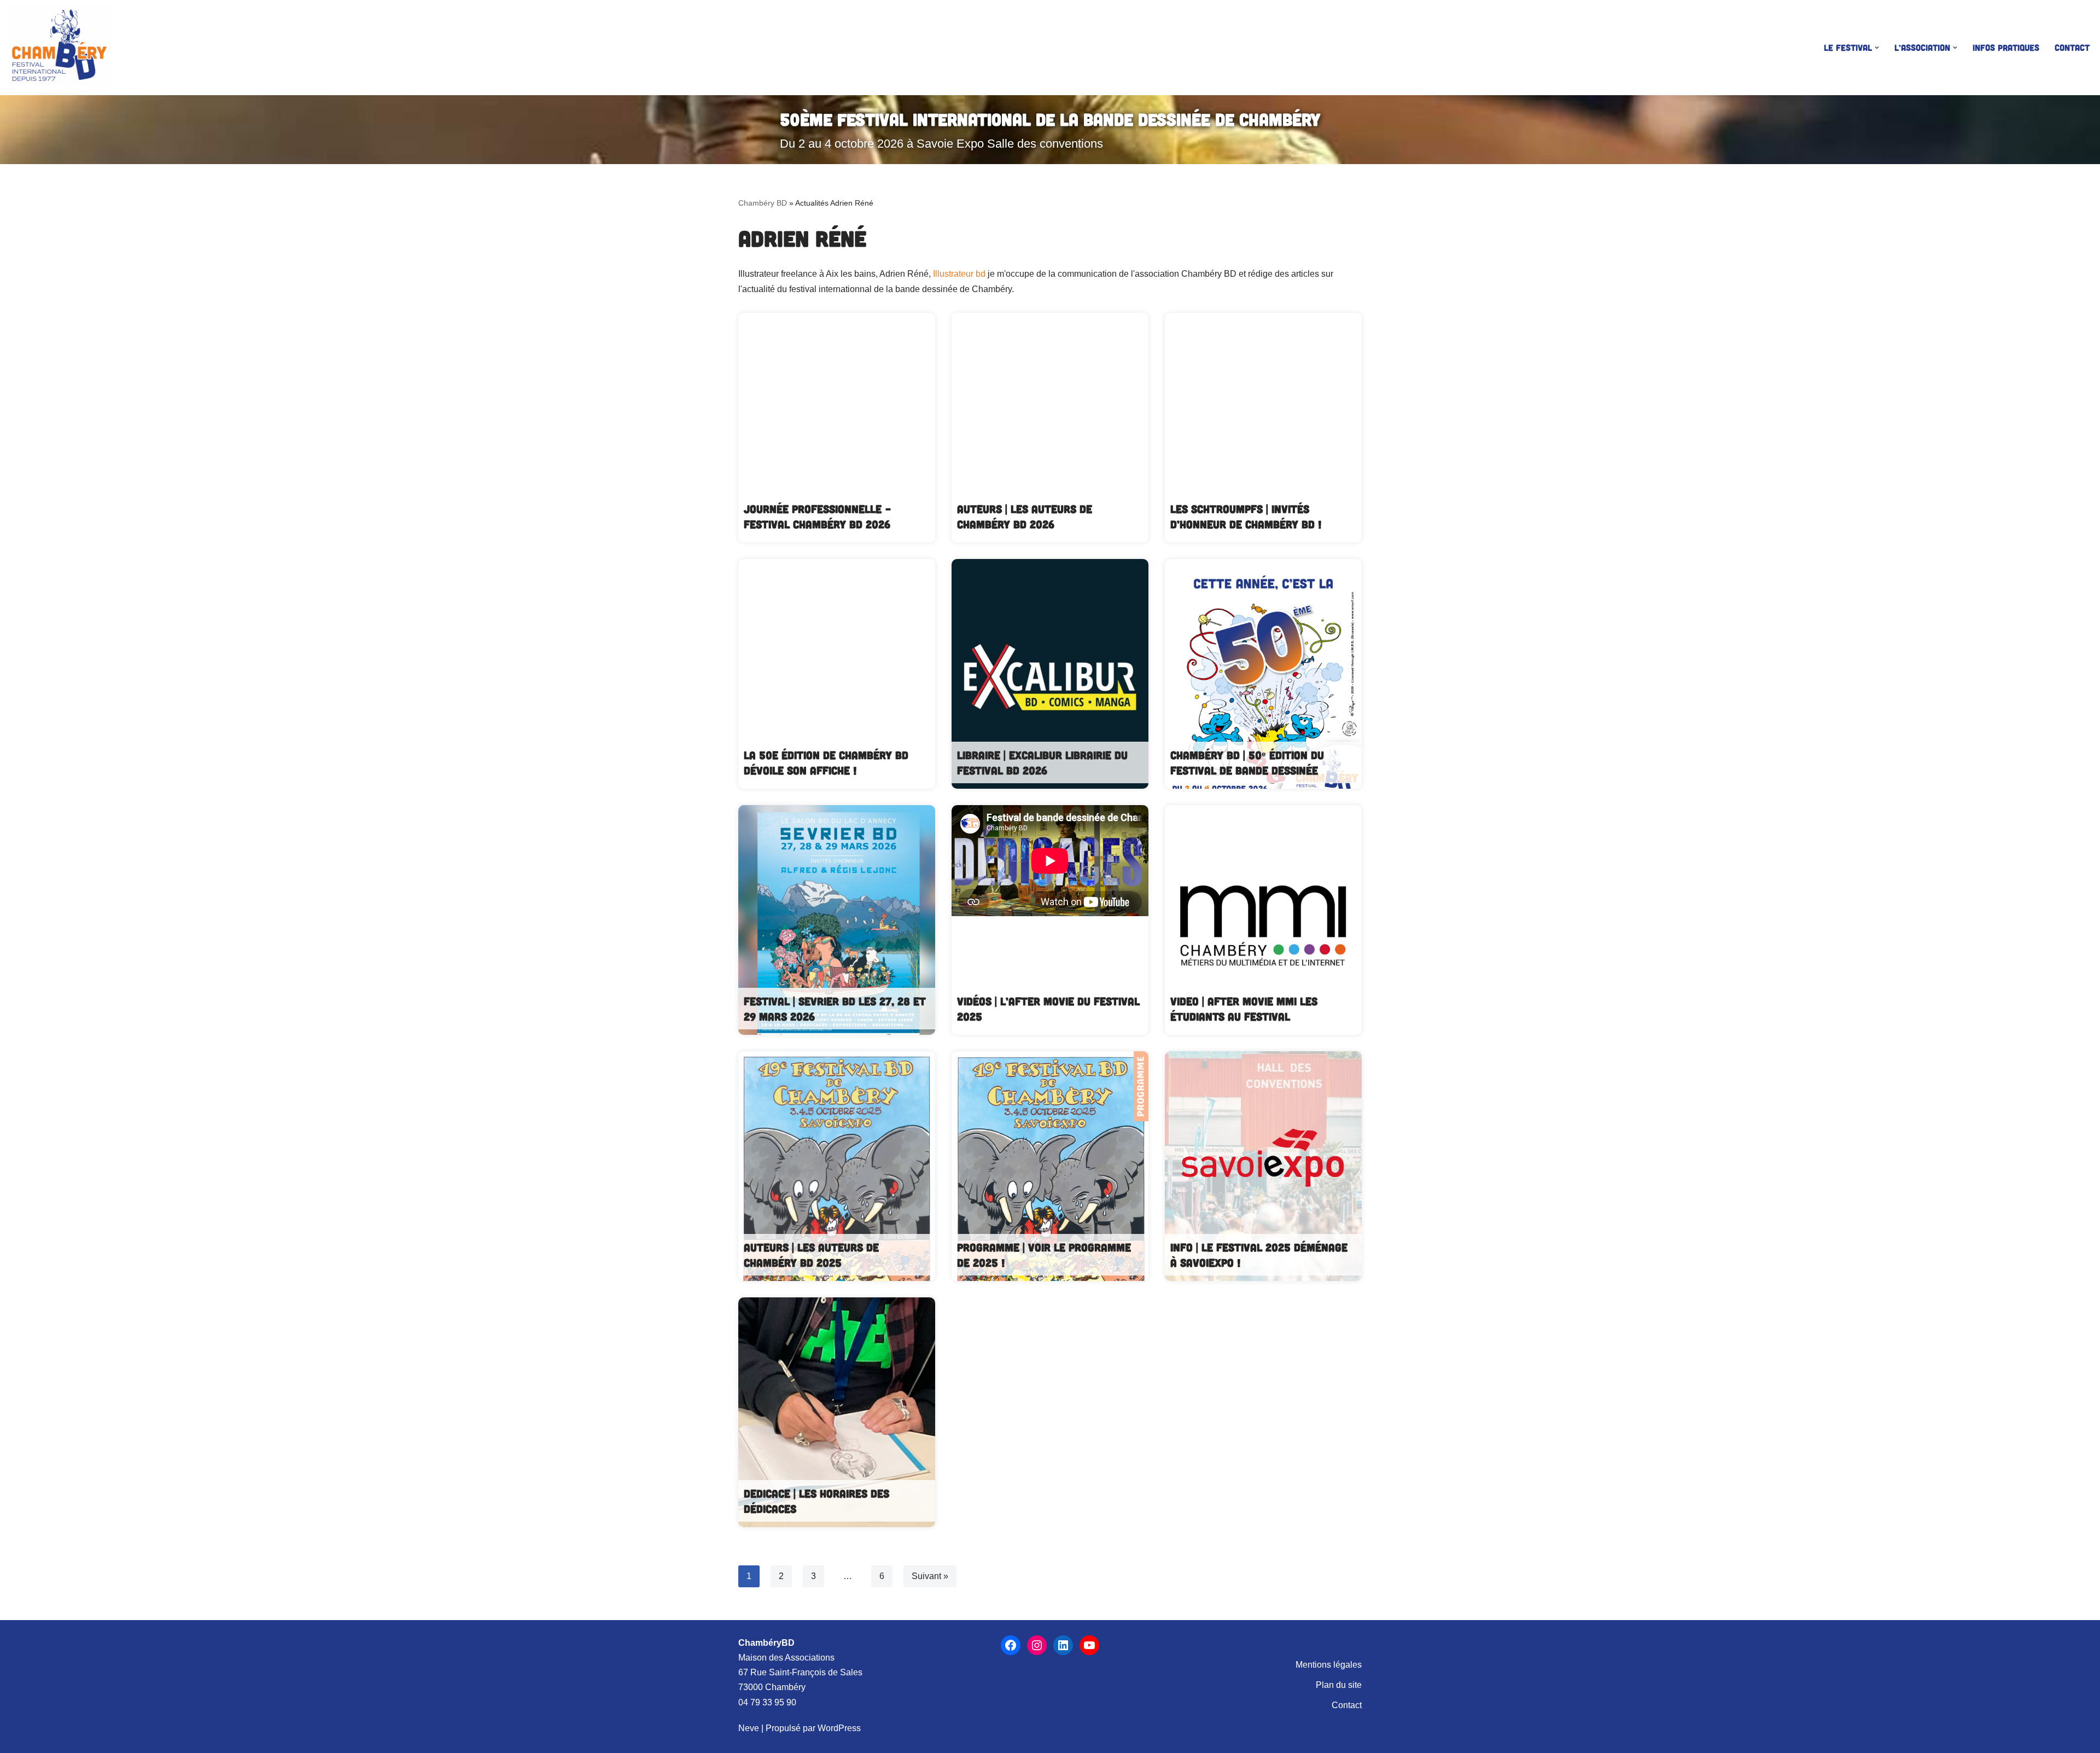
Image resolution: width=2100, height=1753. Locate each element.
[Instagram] (1037, 1645)
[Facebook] (1011, 1645)
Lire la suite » (837, 428)
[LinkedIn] (1063, 1645)
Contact (2072, 47)
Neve (749, 1728)
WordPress (839, 1728)
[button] (1877, 48)
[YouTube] (1089, 1645)
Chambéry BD (763, 203)
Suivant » (930, 1576)
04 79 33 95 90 (767, 1702)
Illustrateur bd (959, 274)
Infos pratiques (2006, 47)
